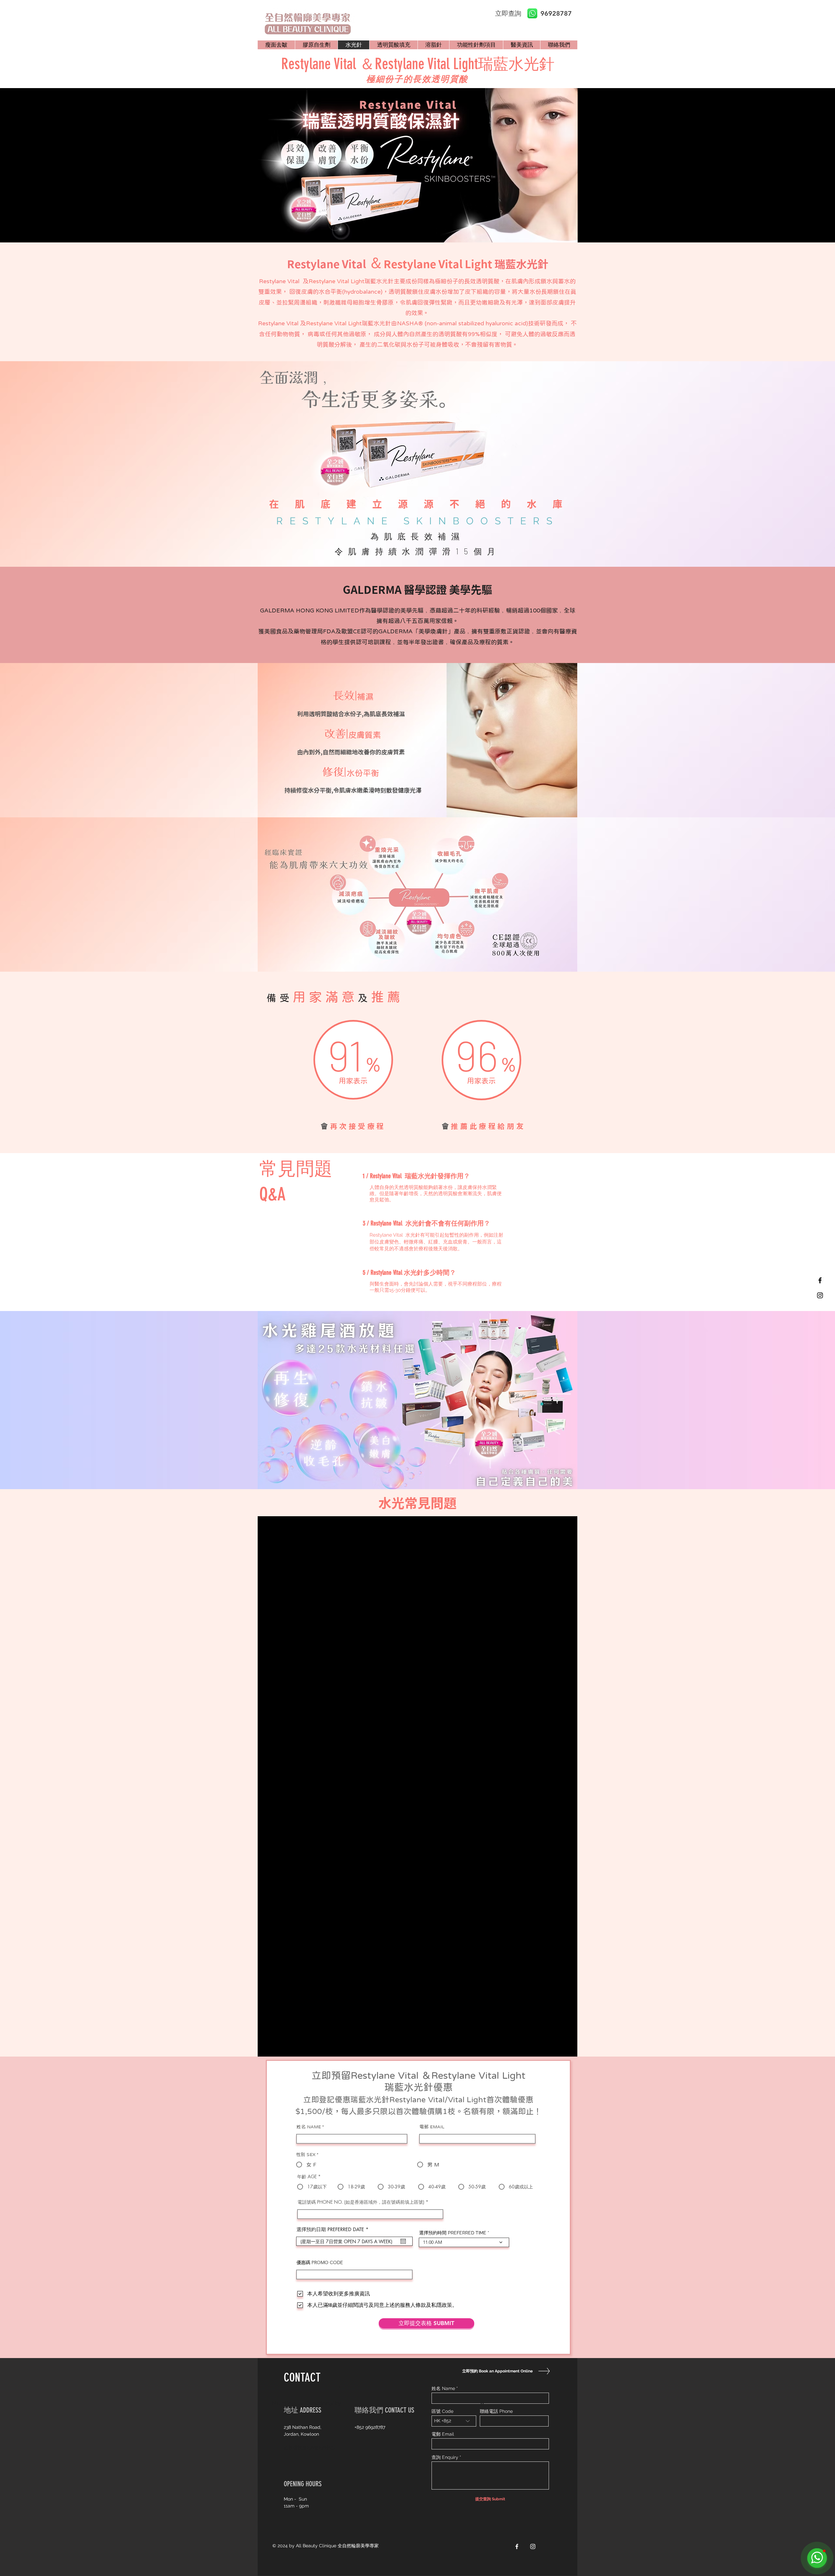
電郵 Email (443, 2434)
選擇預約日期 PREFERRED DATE (334, 2229)
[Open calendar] (403, 2241)
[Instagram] (533, 2546)
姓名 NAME (309, 2127)
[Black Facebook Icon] (820, 1280)
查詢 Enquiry (445, 2457)
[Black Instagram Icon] (820, 1295)
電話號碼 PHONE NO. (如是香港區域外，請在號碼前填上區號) (361, 2202)
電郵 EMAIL (432, 2127)
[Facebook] (517, 2546)
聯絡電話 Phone (496, 2411)
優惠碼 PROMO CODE (320, 2262)
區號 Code (442, 2411)
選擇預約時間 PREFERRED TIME (453, 2233)
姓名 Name (443, 2388)
